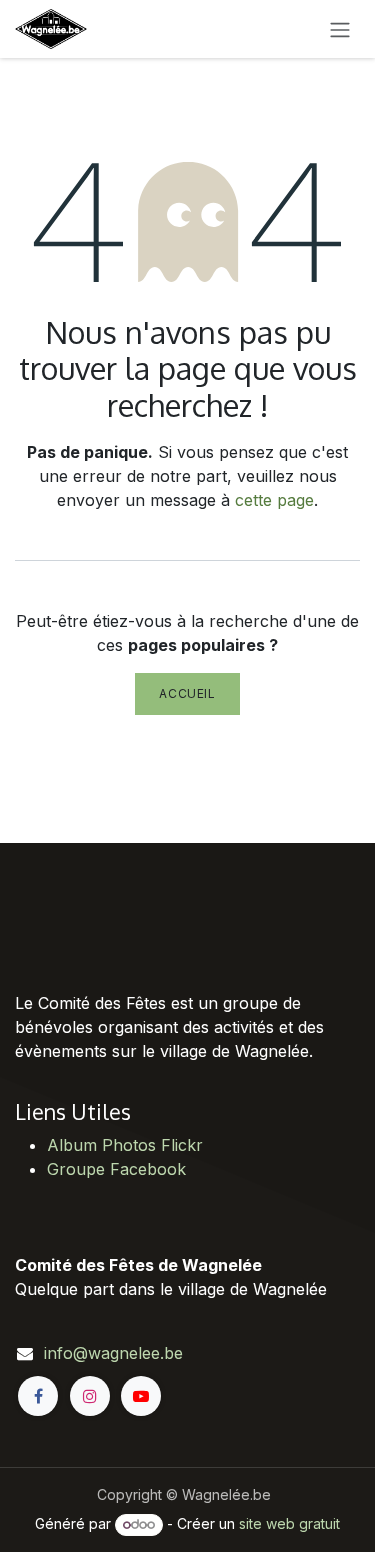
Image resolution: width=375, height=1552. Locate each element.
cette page (274, 500)
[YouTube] (141, 1396)
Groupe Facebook (116, 1169)
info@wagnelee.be (113, 1353)
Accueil (187, 693)
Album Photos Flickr (125, 1145)
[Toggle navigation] (340, 29)
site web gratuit (289, 1523)
